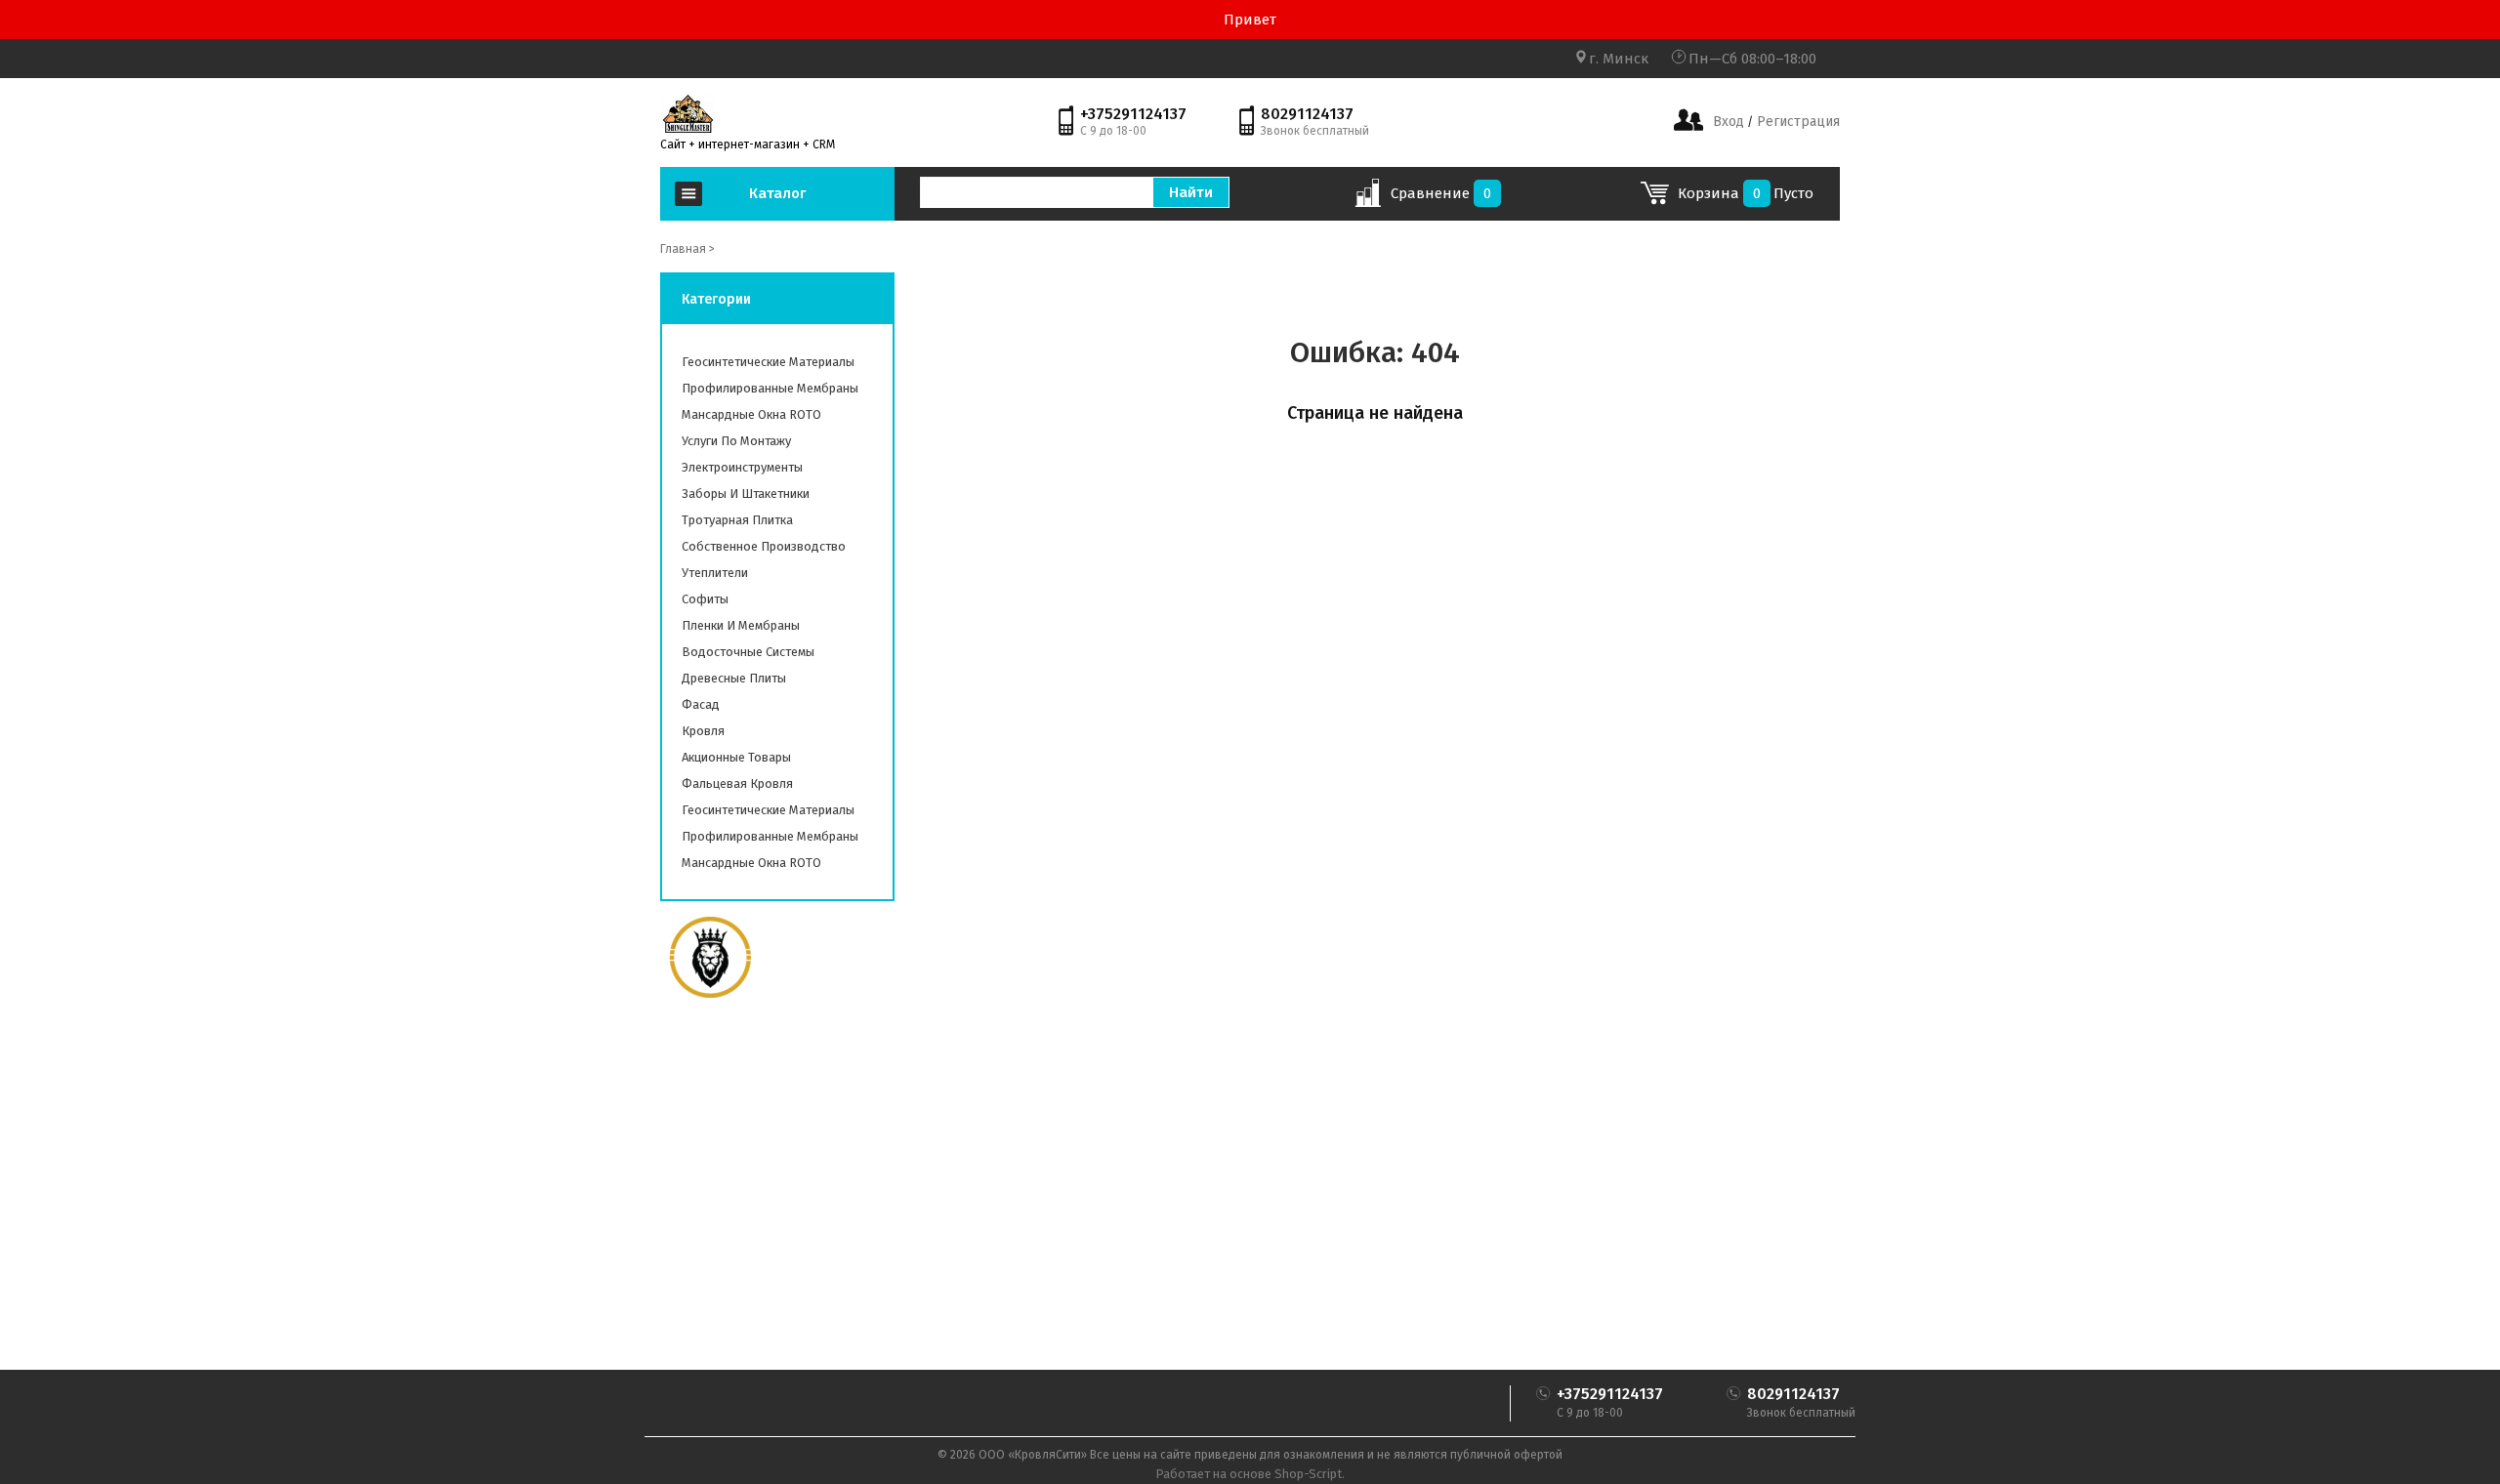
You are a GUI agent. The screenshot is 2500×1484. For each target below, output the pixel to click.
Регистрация (1796, 122)
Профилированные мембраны (770, 388)
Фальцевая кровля (737, 783)
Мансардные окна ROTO (751, 414)
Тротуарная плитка (737, 520)
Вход (1729, 122)
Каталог (777, 193)
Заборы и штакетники (746, 494)
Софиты (705, 599)
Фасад (701, 704)
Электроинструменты (742, 467)
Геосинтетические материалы (768, 362)
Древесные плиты (734, 678)
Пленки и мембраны (741, 625)
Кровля (703, 731)
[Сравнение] (1368, 199)
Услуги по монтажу (736, 441)
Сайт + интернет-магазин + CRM (748, 144)
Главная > (687, 249)
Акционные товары (736, 757)
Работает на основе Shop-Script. (1250, 1474)
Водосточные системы (748, 652)
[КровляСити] (687, 113)
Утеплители (715, 573)
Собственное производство (764, 546)
